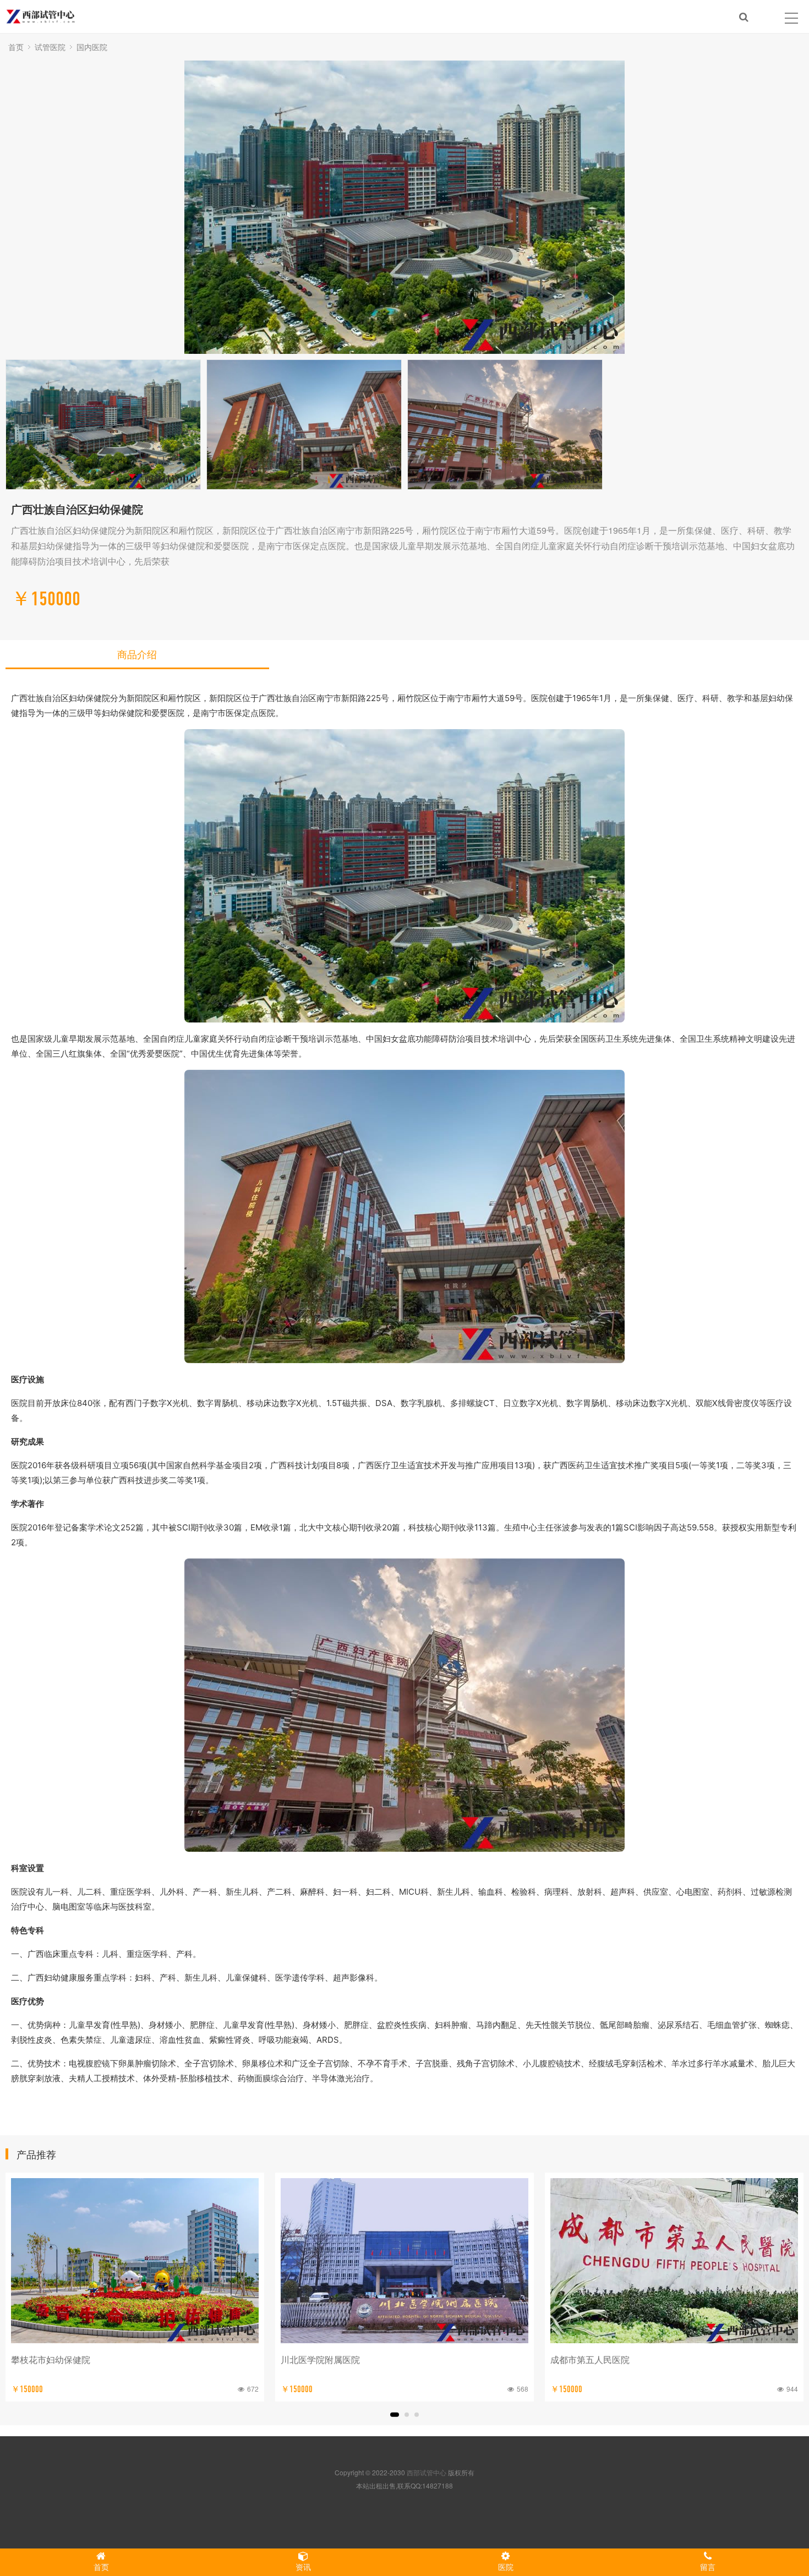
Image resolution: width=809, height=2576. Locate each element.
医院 (506, 2567)
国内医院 (92, 47)
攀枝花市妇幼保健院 (51, 2359)
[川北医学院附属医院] (404, 2261)
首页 (16, 47)
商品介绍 (137, 654)
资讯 (303, 2567)
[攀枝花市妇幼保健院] (135, 2261)
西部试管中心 (427, 2472)
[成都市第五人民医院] (674, 2261)
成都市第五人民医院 (590, 2359)
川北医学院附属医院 (320, 2359)
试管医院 (50, 47)
